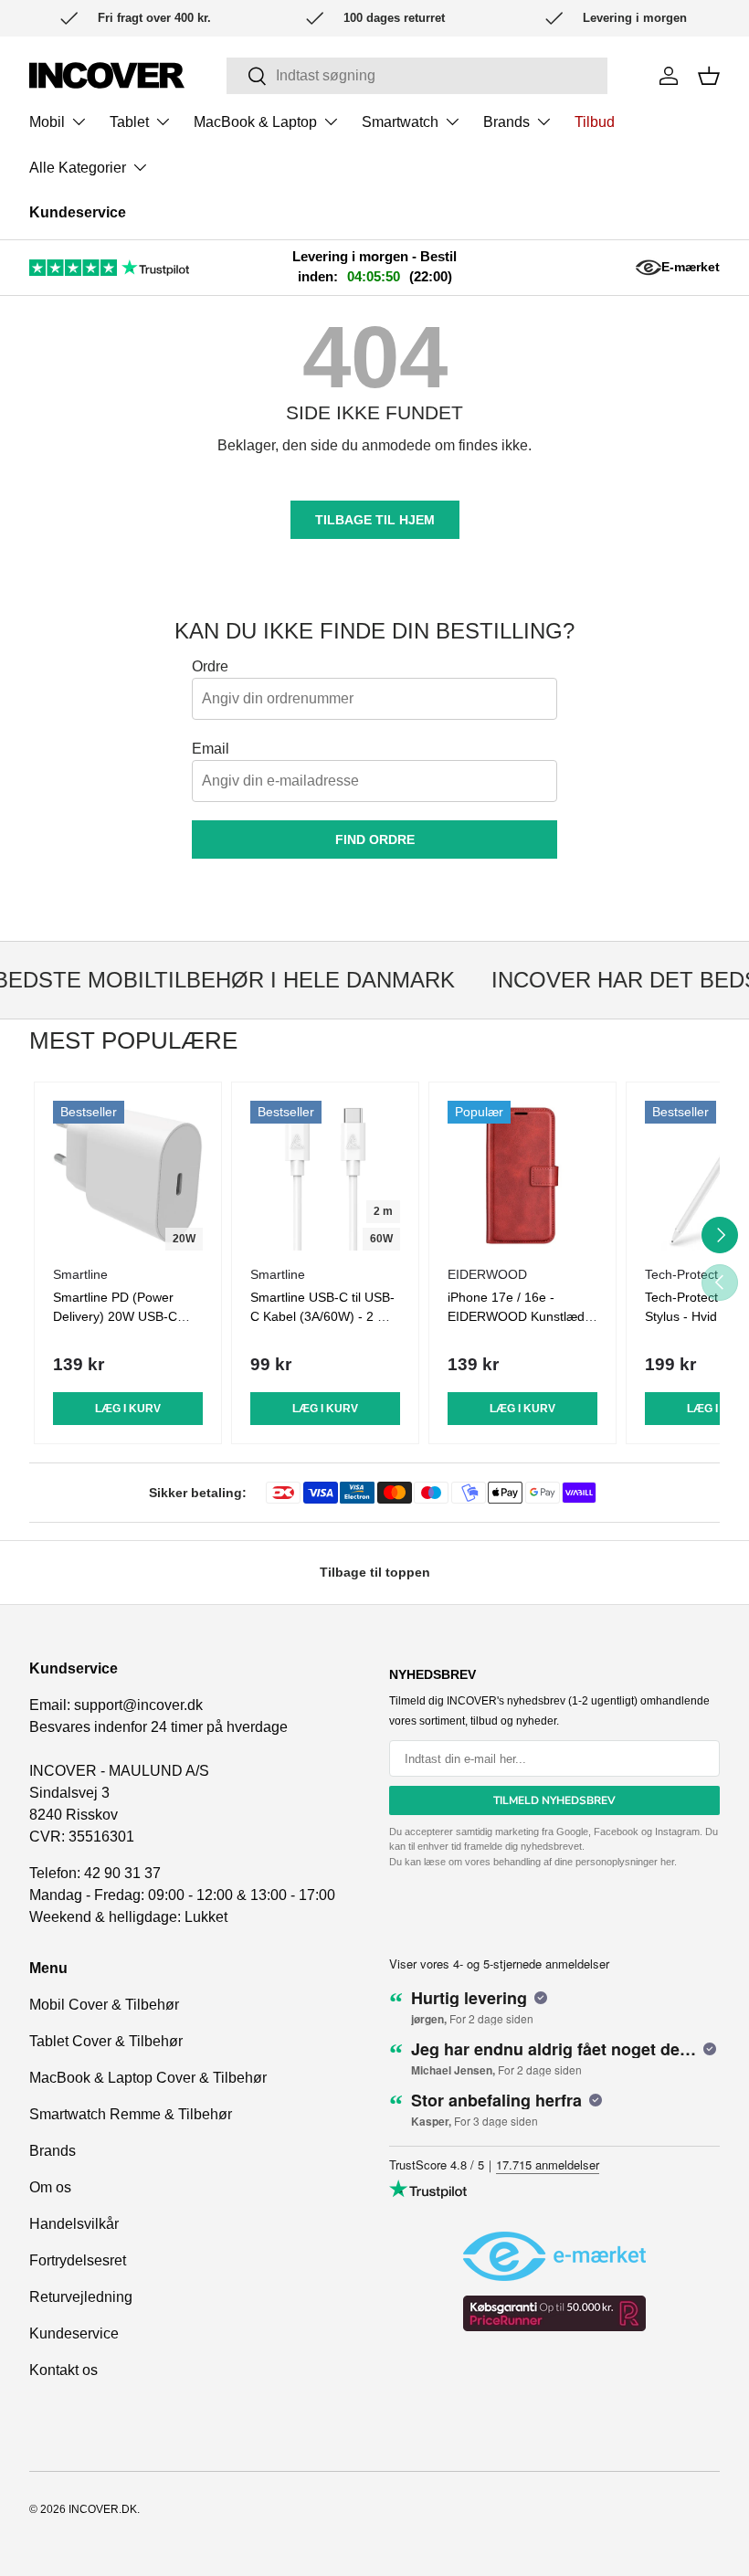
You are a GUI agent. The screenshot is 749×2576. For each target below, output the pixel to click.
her (667, 1862)
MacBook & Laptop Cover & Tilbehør (148, 2078)
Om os (50, 2187)
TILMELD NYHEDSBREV (554, 1800)
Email (211, 749)
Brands (53, 2151)
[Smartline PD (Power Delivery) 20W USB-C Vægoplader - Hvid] (128, 1176)
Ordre (210, 666)
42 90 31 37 (122, 1873)
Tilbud (595, 122)
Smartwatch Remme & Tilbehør (131, 2114)
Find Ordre (375, 839)
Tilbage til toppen (375, 1572)
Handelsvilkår (74, 2224)
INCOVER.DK (103, 2509)
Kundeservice (78, 212)
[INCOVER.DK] (107, 75)
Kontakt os (63, 2370)
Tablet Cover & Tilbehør (106, 2041)
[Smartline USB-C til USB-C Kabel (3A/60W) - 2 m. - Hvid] (325, 1176)
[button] (709, 76)
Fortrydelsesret (78, 2260)
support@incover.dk (138, 1705)
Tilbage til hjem (375, 520)
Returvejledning (81, 2297)
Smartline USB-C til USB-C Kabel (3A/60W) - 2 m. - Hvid (325, 1316)
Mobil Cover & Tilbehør (104, 2005)
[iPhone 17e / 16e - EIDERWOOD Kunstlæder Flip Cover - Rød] (522, 1176)
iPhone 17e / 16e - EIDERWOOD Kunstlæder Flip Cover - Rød (522, 1316)
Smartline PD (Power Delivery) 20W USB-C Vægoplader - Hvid (115, 1316)
